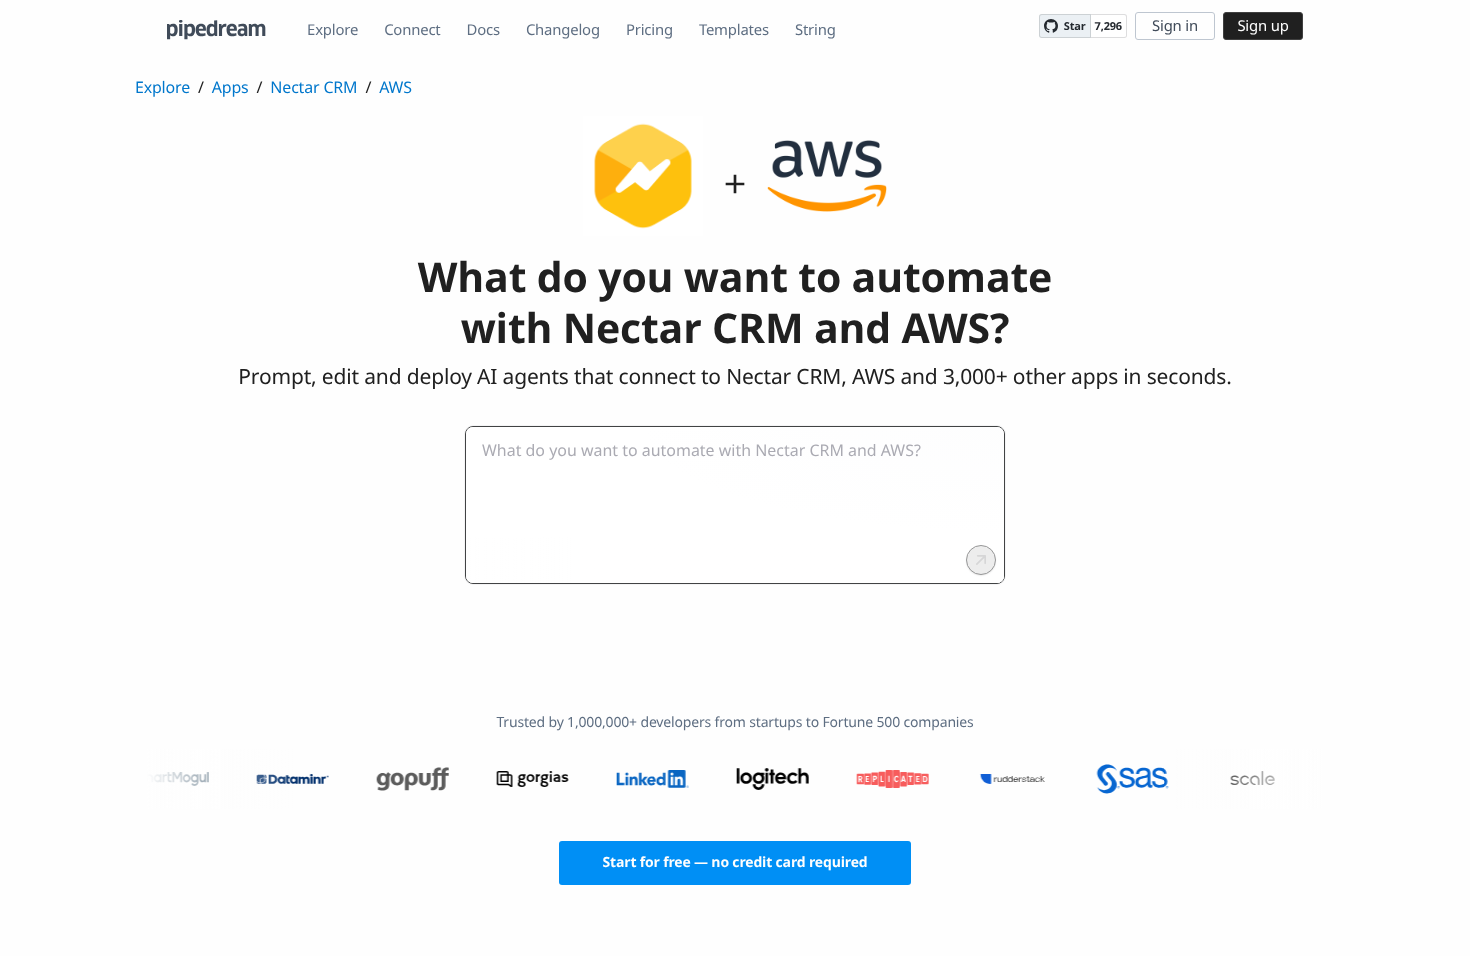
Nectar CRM (313, 87)
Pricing (649, 30)
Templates (734, 30)
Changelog (563, 30)
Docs (483, 30)
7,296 (1108, 26)
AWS (395, 87)
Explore (332, 30)
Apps (230, 87)
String (815, 30)
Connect (412, 30)
